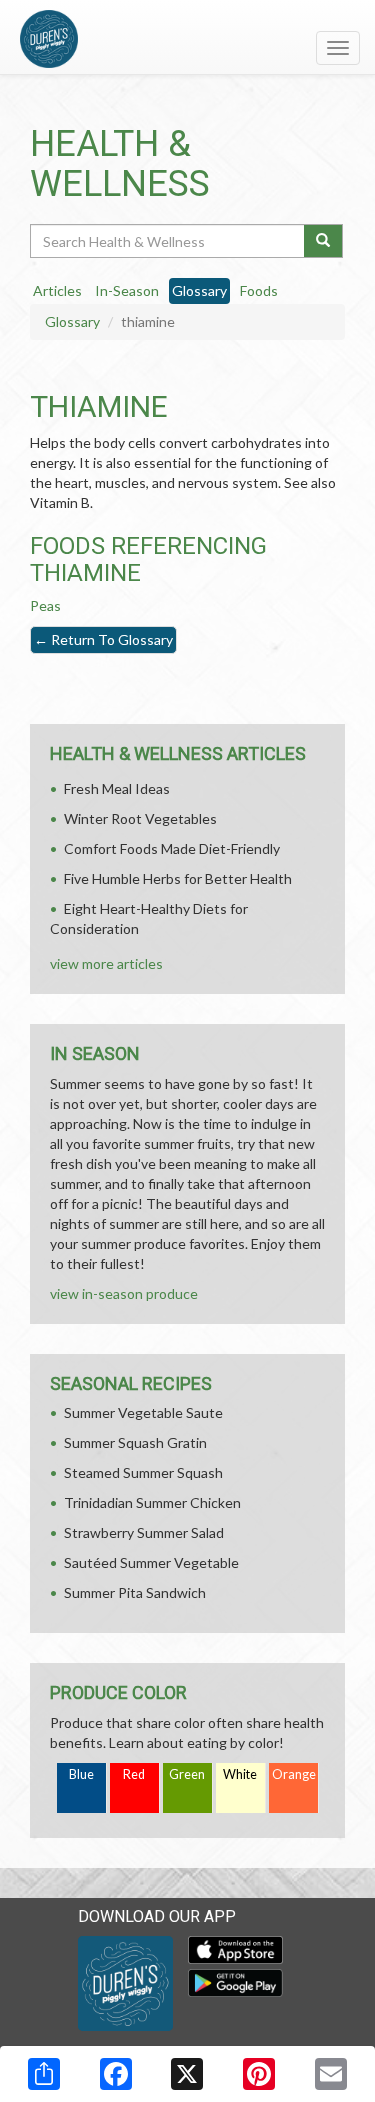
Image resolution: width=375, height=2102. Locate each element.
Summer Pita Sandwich (135, 1592)
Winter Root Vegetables (140, 818)
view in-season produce (124, 1293)
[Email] (331, 2074)
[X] (187, 2074)
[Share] (44, 2074)
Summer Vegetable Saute (143, 1412)
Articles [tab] (57, 290)
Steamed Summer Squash (143, 1472)
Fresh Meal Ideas (117, 788)
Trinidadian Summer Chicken (152, 1502)
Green (187, 1774)
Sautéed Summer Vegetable (151, 1562)
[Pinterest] (259, 2074)
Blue (81, 1774)
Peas (45, 605)
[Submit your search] (323, 241)
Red (134, 1774)
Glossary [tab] (199, 290)
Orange (294, 1774)
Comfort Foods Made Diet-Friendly (172, 848)
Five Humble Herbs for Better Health (178, 878)
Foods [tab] (259, 290)
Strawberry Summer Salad (144, 1532)
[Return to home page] (187, 39)
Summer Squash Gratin (135, 1442)
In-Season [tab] (127, 290)
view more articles (106, 963)
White (240, 1774)
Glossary (72, 321)
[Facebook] (116, 2074)
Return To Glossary (103, 639)
